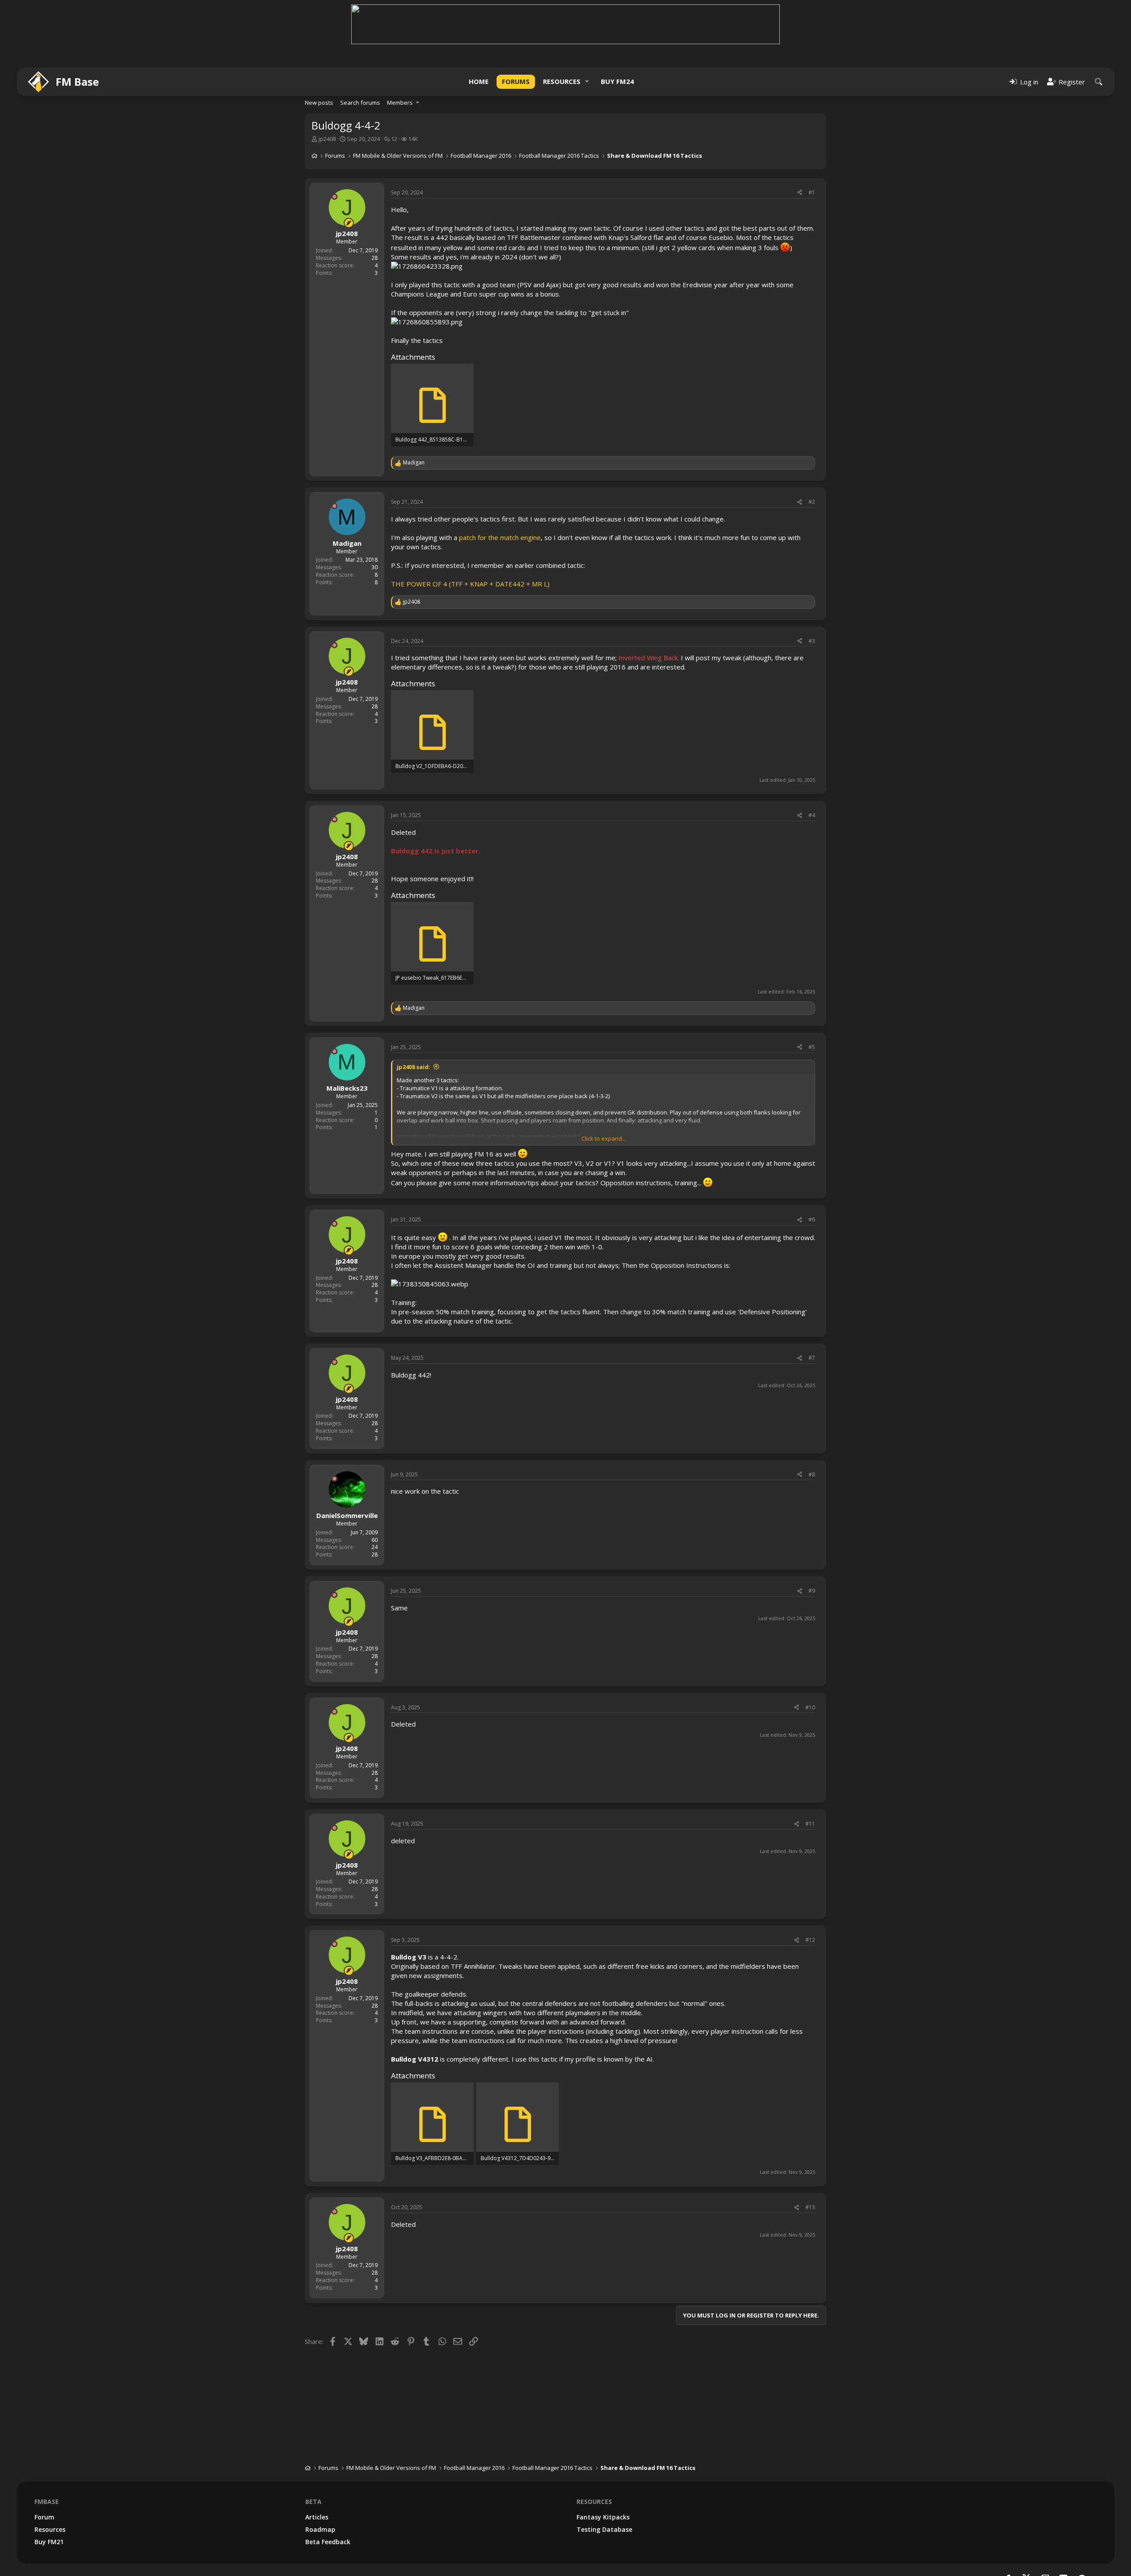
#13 (810, 2207)
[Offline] (334, 197)
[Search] (1099, 82)
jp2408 (327, 139)
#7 (812, 1358)
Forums (516, 81)
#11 (810, 1824)
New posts (319, 103)
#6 (812, 1220)
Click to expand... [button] (604, 1138)
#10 (810, 1707)
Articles (317, 2517)
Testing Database (604, 2529)
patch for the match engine (500, 537)
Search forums (360, 103)
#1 (812, 192)
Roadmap (320, 2529)
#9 (812, 1591)
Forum (44, 2517)
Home (479, 81)
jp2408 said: (414, 1067)
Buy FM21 (49, 2542)
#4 (812, 815)
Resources (562, 81)
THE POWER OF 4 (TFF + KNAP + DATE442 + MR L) (470, 584)
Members (400, 103)
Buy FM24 (617, 81)
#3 (812, 641)
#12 (810, 1940)
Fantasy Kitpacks (603, 2517)
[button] (587, 82)
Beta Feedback (328, 2542)
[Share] (800, 193)
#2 (812, 502)
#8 (812, 1474)
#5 (812, 1047)
